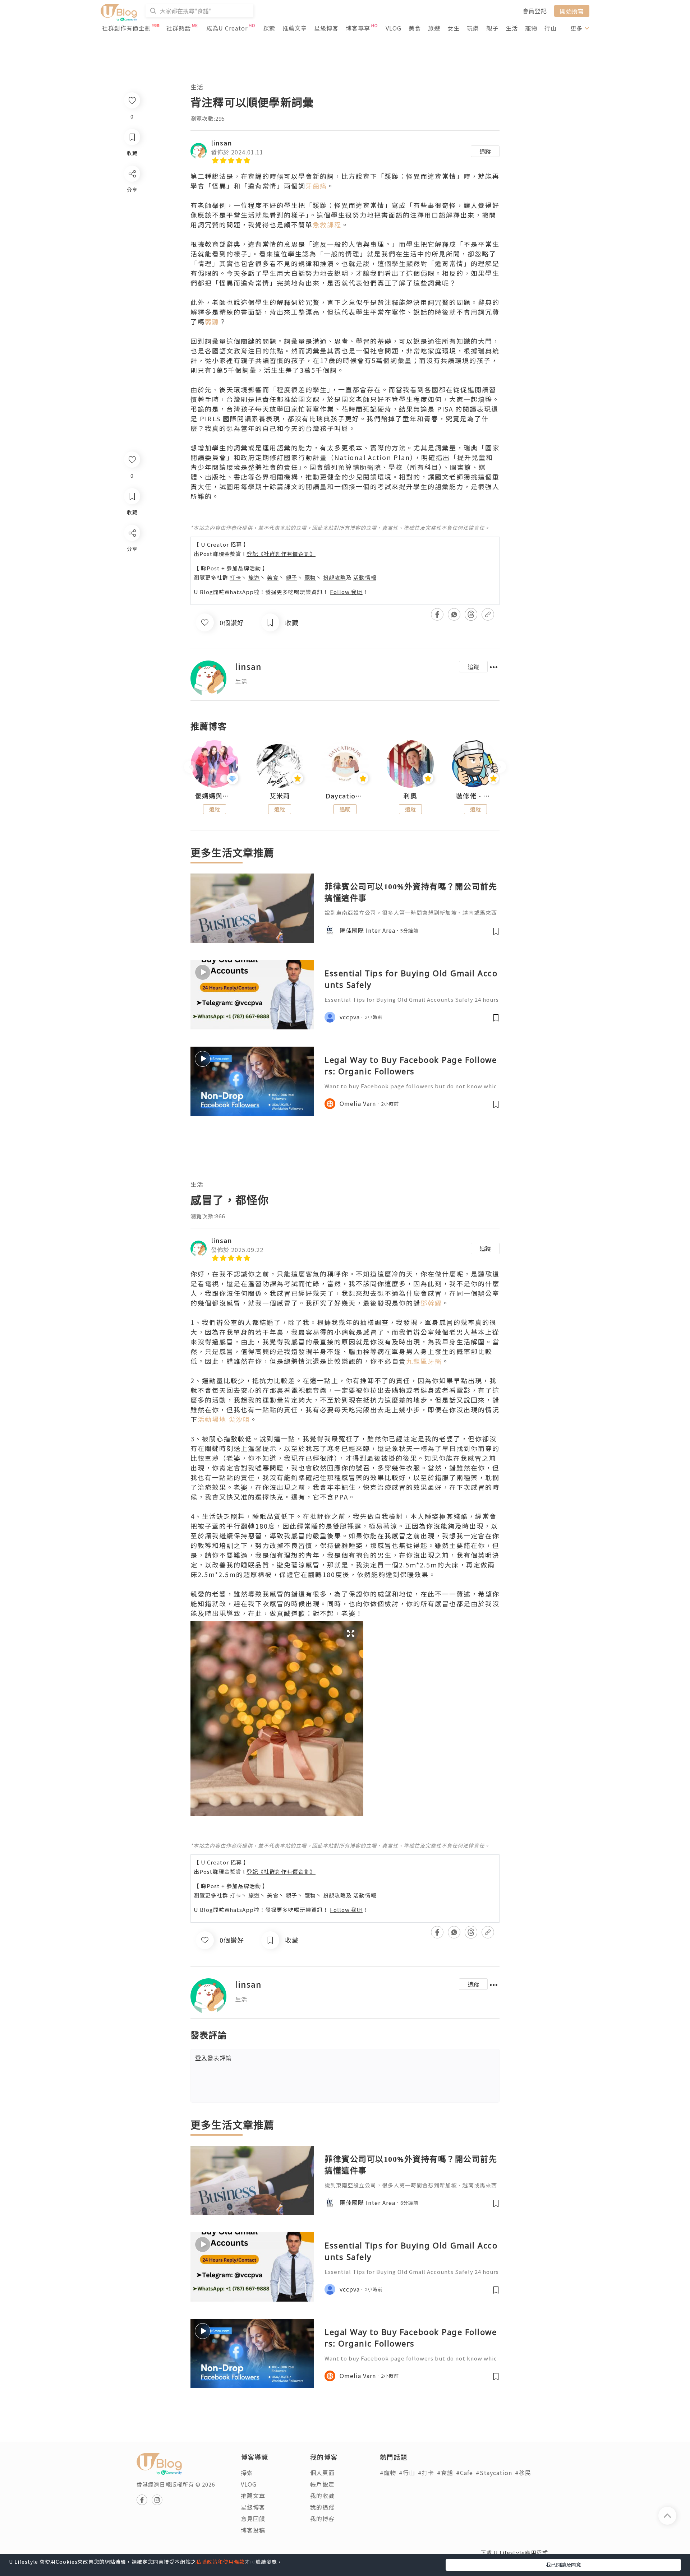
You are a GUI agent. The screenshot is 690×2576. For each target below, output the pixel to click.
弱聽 (212, 321)
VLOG (394, 28)
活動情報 (365, 577)
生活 (512, 28)
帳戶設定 (322, 2484)
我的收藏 (322, 2496)
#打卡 (426, 2473)
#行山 (407, 2473)
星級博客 (326, 28)
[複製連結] (132, 613)
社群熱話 (179, 28)
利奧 (410, 796)
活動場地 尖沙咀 (224, 1419)
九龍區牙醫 (424, 1361)
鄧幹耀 (431, 1303)
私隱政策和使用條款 (220, 2562)
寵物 (531, 28)
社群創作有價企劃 (126, 28)
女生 (454, 28)
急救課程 (327, 224)
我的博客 (322, 2519)
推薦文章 (295, 28)
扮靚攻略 (335, 577)
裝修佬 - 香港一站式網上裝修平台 (475, 796)
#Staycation (494, 2473)
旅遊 (434, 28)
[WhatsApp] (132, 572)
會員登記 (535, 11)
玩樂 (473, 28)
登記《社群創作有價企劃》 (281, 554)
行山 (551, 28)
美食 (415, 28)
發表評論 (213, 2058)
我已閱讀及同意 (563, 2565)
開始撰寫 (572, 11)
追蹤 (485, 151)
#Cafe (464, 2473)
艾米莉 (280, 796)
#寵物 (388, 2473)
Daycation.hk (345, 796)
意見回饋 (253, 2519)
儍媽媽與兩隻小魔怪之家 (215, 796)
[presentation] (190, 767)
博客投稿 (253, 2530)
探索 (269, 28)
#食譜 (445, 2473)
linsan (222, 143)
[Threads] (132, 592)
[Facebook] (132, 552)
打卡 (235, 577)
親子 (492, 28)
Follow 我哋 (346, 592)
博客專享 (358, 28)
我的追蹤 (322, 2507)
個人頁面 (322, 2473)
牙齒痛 (316, 186)
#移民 (523, 2473)
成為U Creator (227, 28)
